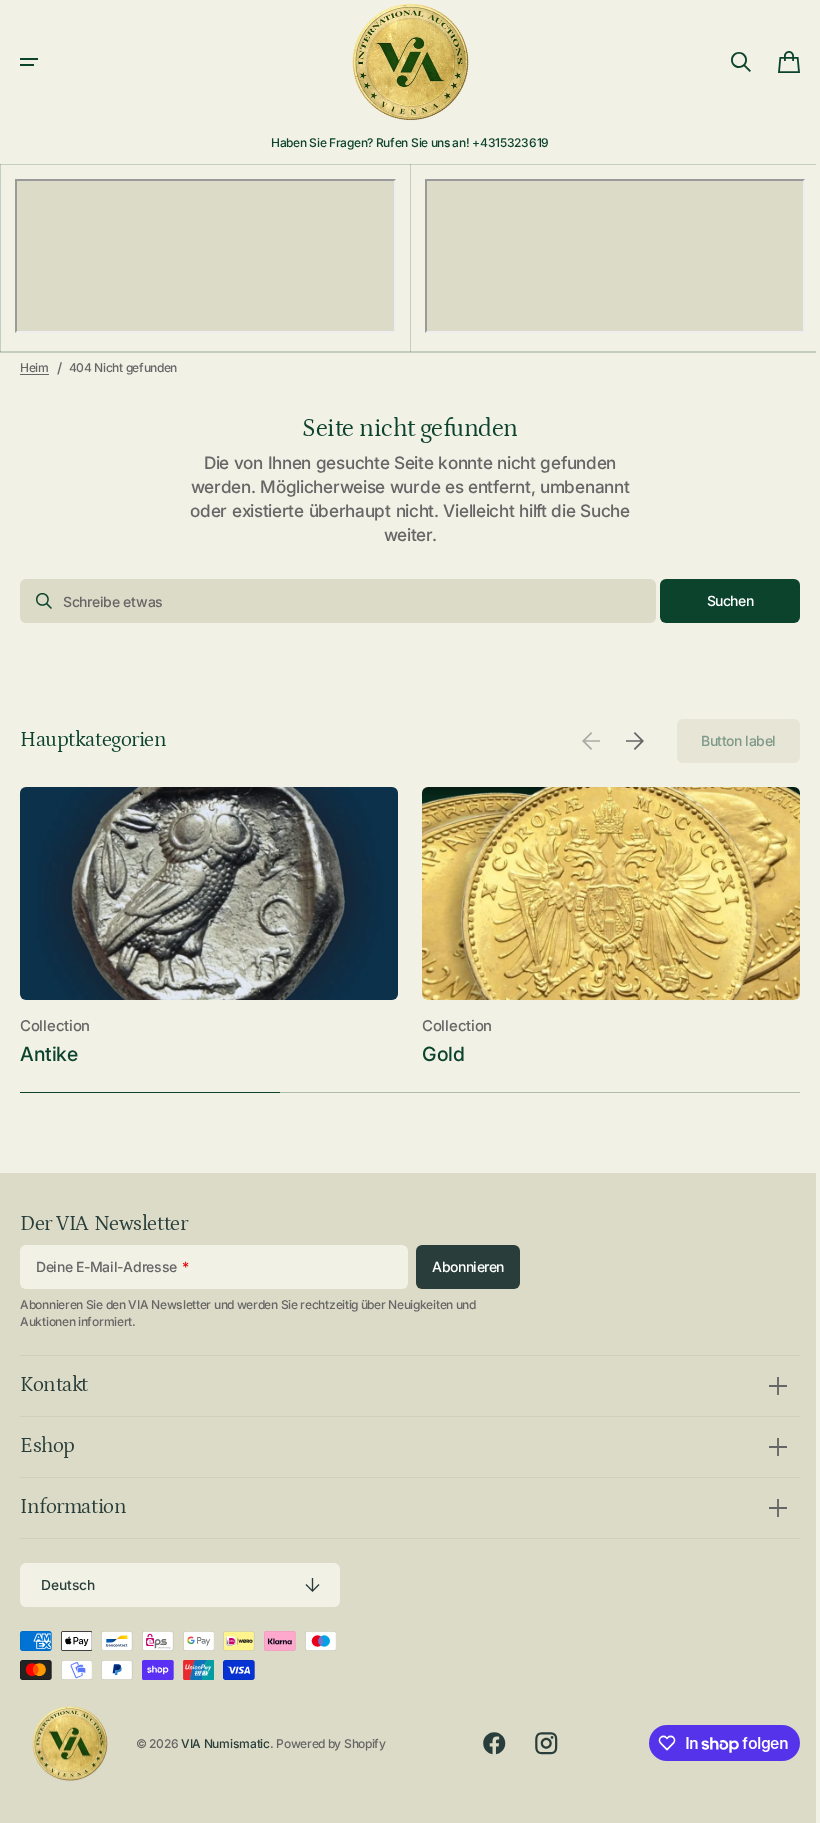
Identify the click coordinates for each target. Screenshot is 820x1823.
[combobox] (330, 601)
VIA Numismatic (225, 1743)
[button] (29, 62)
